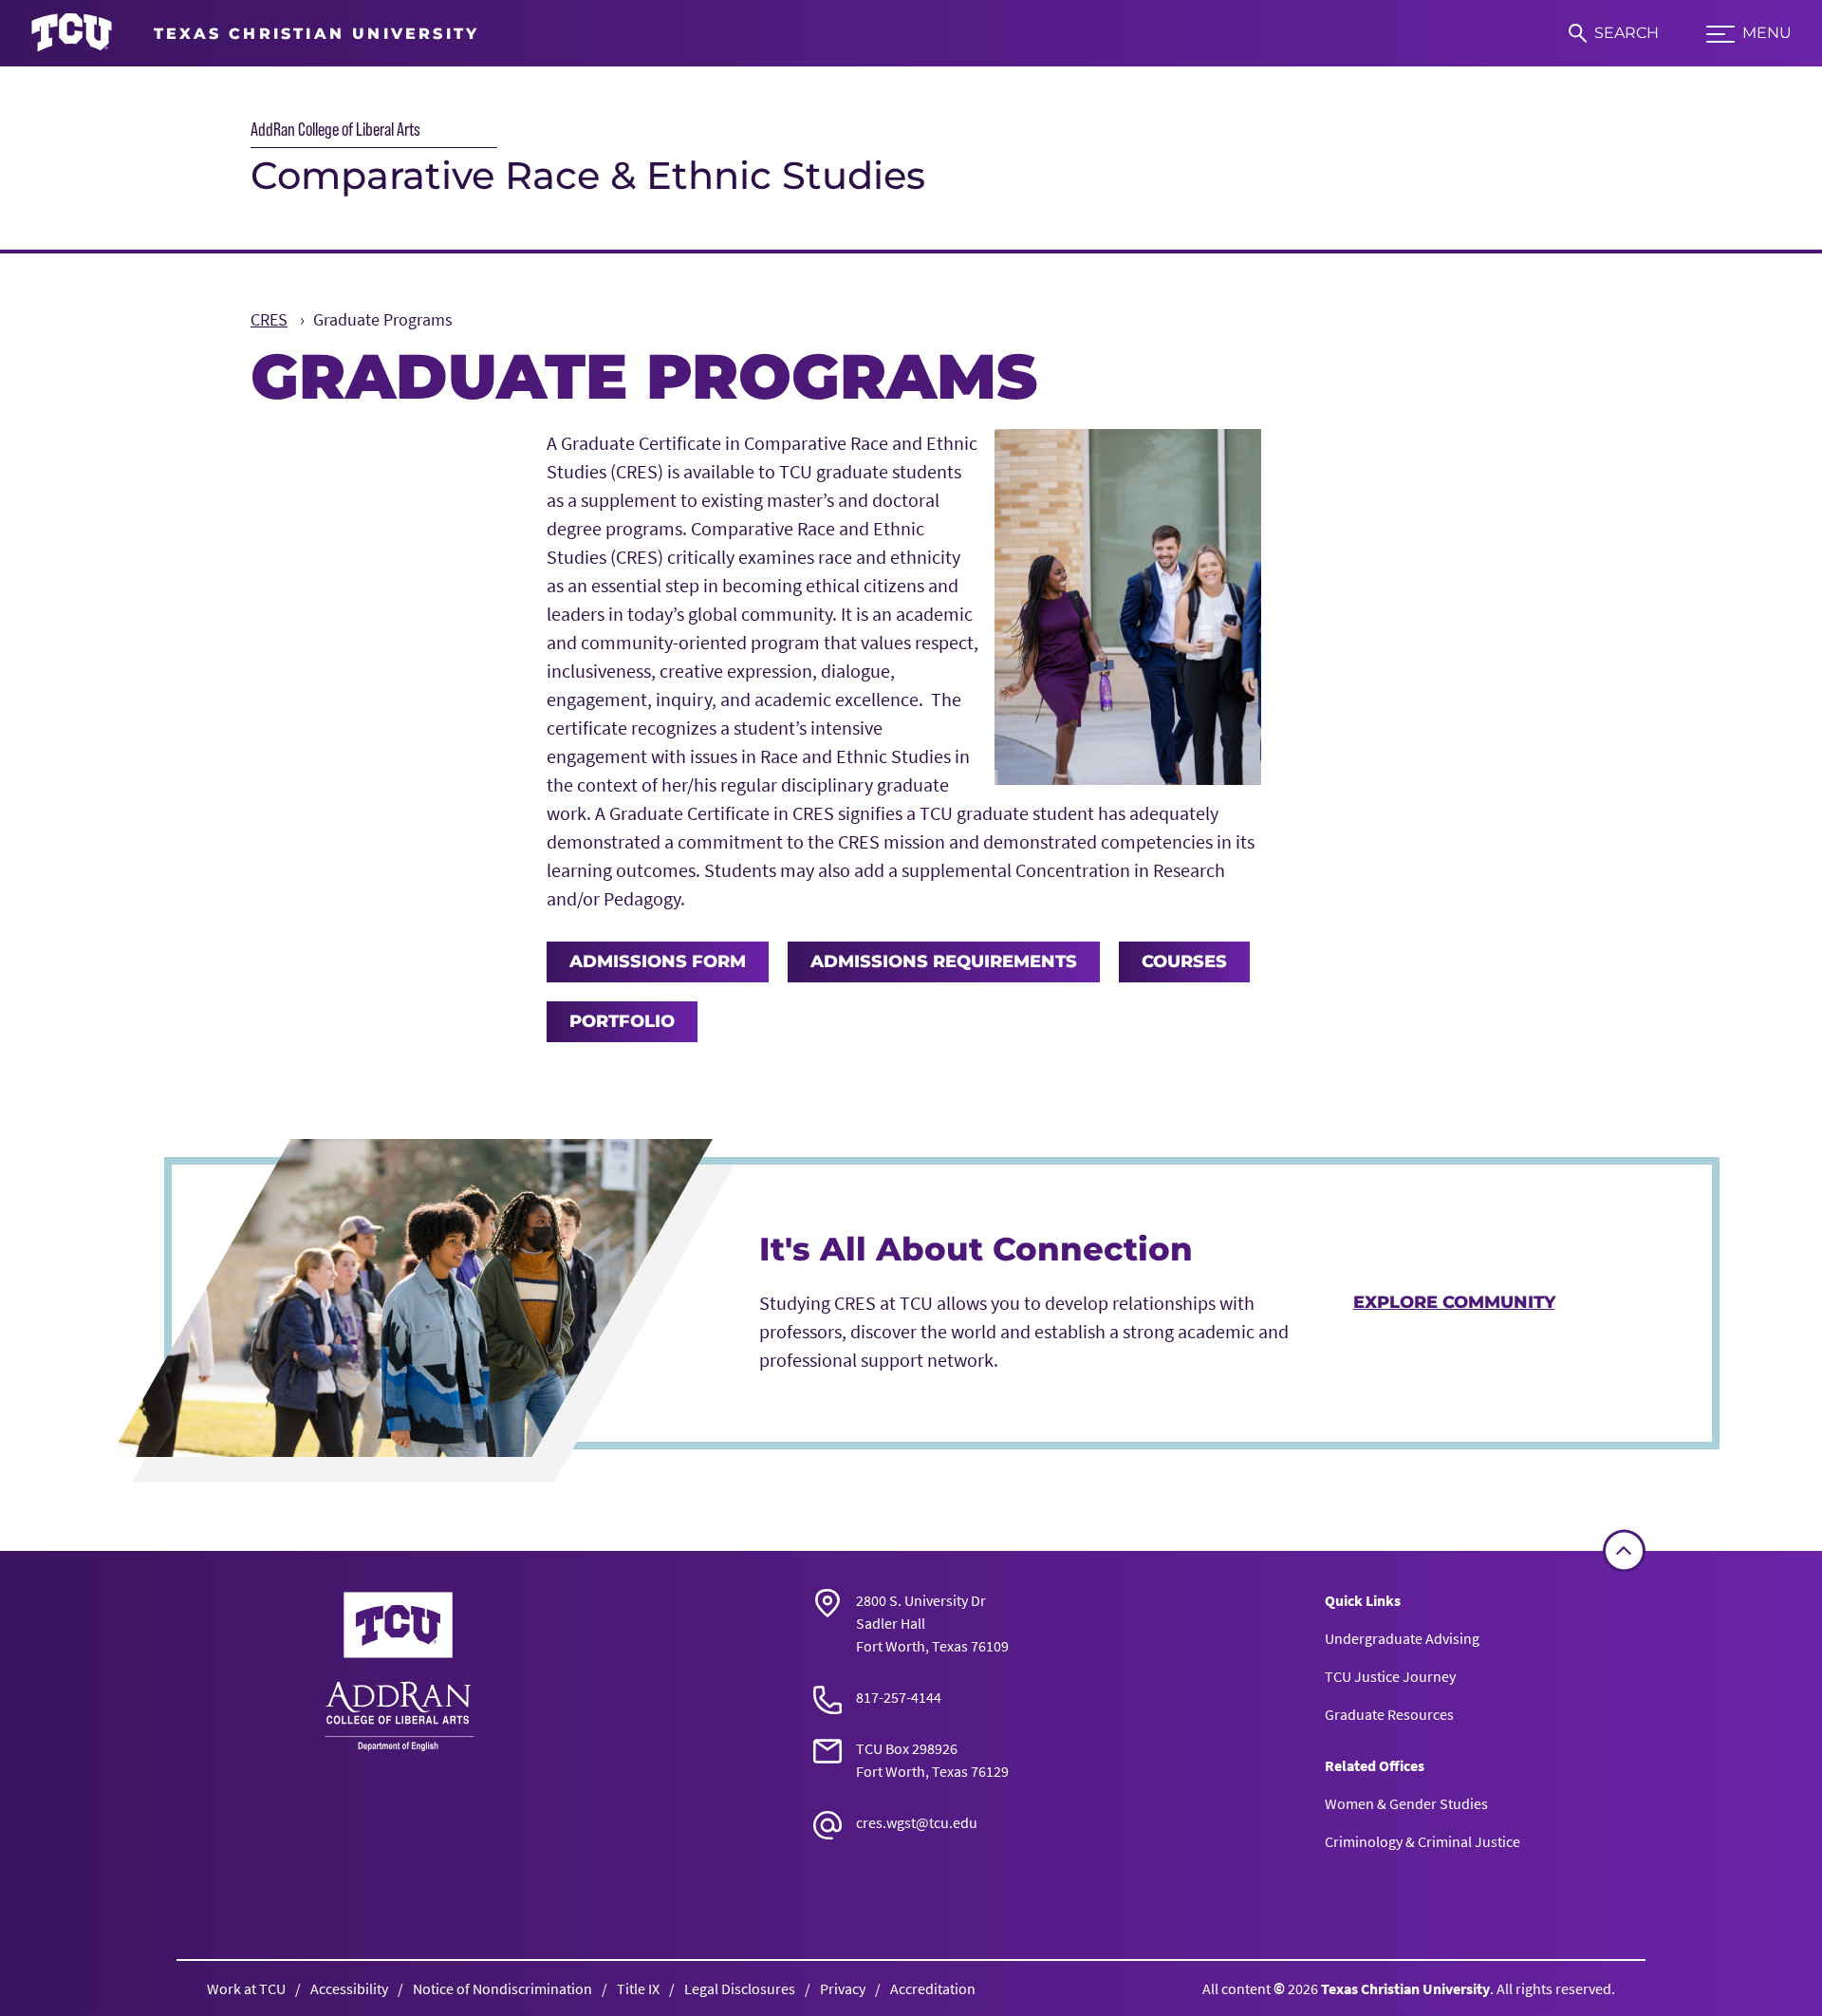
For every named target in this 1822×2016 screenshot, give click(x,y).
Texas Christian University (1405, 1988)
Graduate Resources (1389, 1714)
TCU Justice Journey (1390, 1676)
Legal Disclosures (740, 1988)
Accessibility (349, 1988)
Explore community (1454, 1302)
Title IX (638, 1988)
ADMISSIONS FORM (658, 961)
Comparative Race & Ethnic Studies (588, 175)
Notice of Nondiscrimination (502, 1988)
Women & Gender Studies (1406, 1803)
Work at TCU (246, 1988)
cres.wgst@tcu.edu (917, 1822)
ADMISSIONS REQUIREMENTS (944, 961)
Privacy (843, 1988)
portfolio (622, 1021)
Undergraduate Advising (1402, 1638)
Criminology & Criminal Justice (1422, 1841)
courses (1184, 961)
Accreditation (933, 1988)
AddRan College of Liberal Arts (335, 129)
